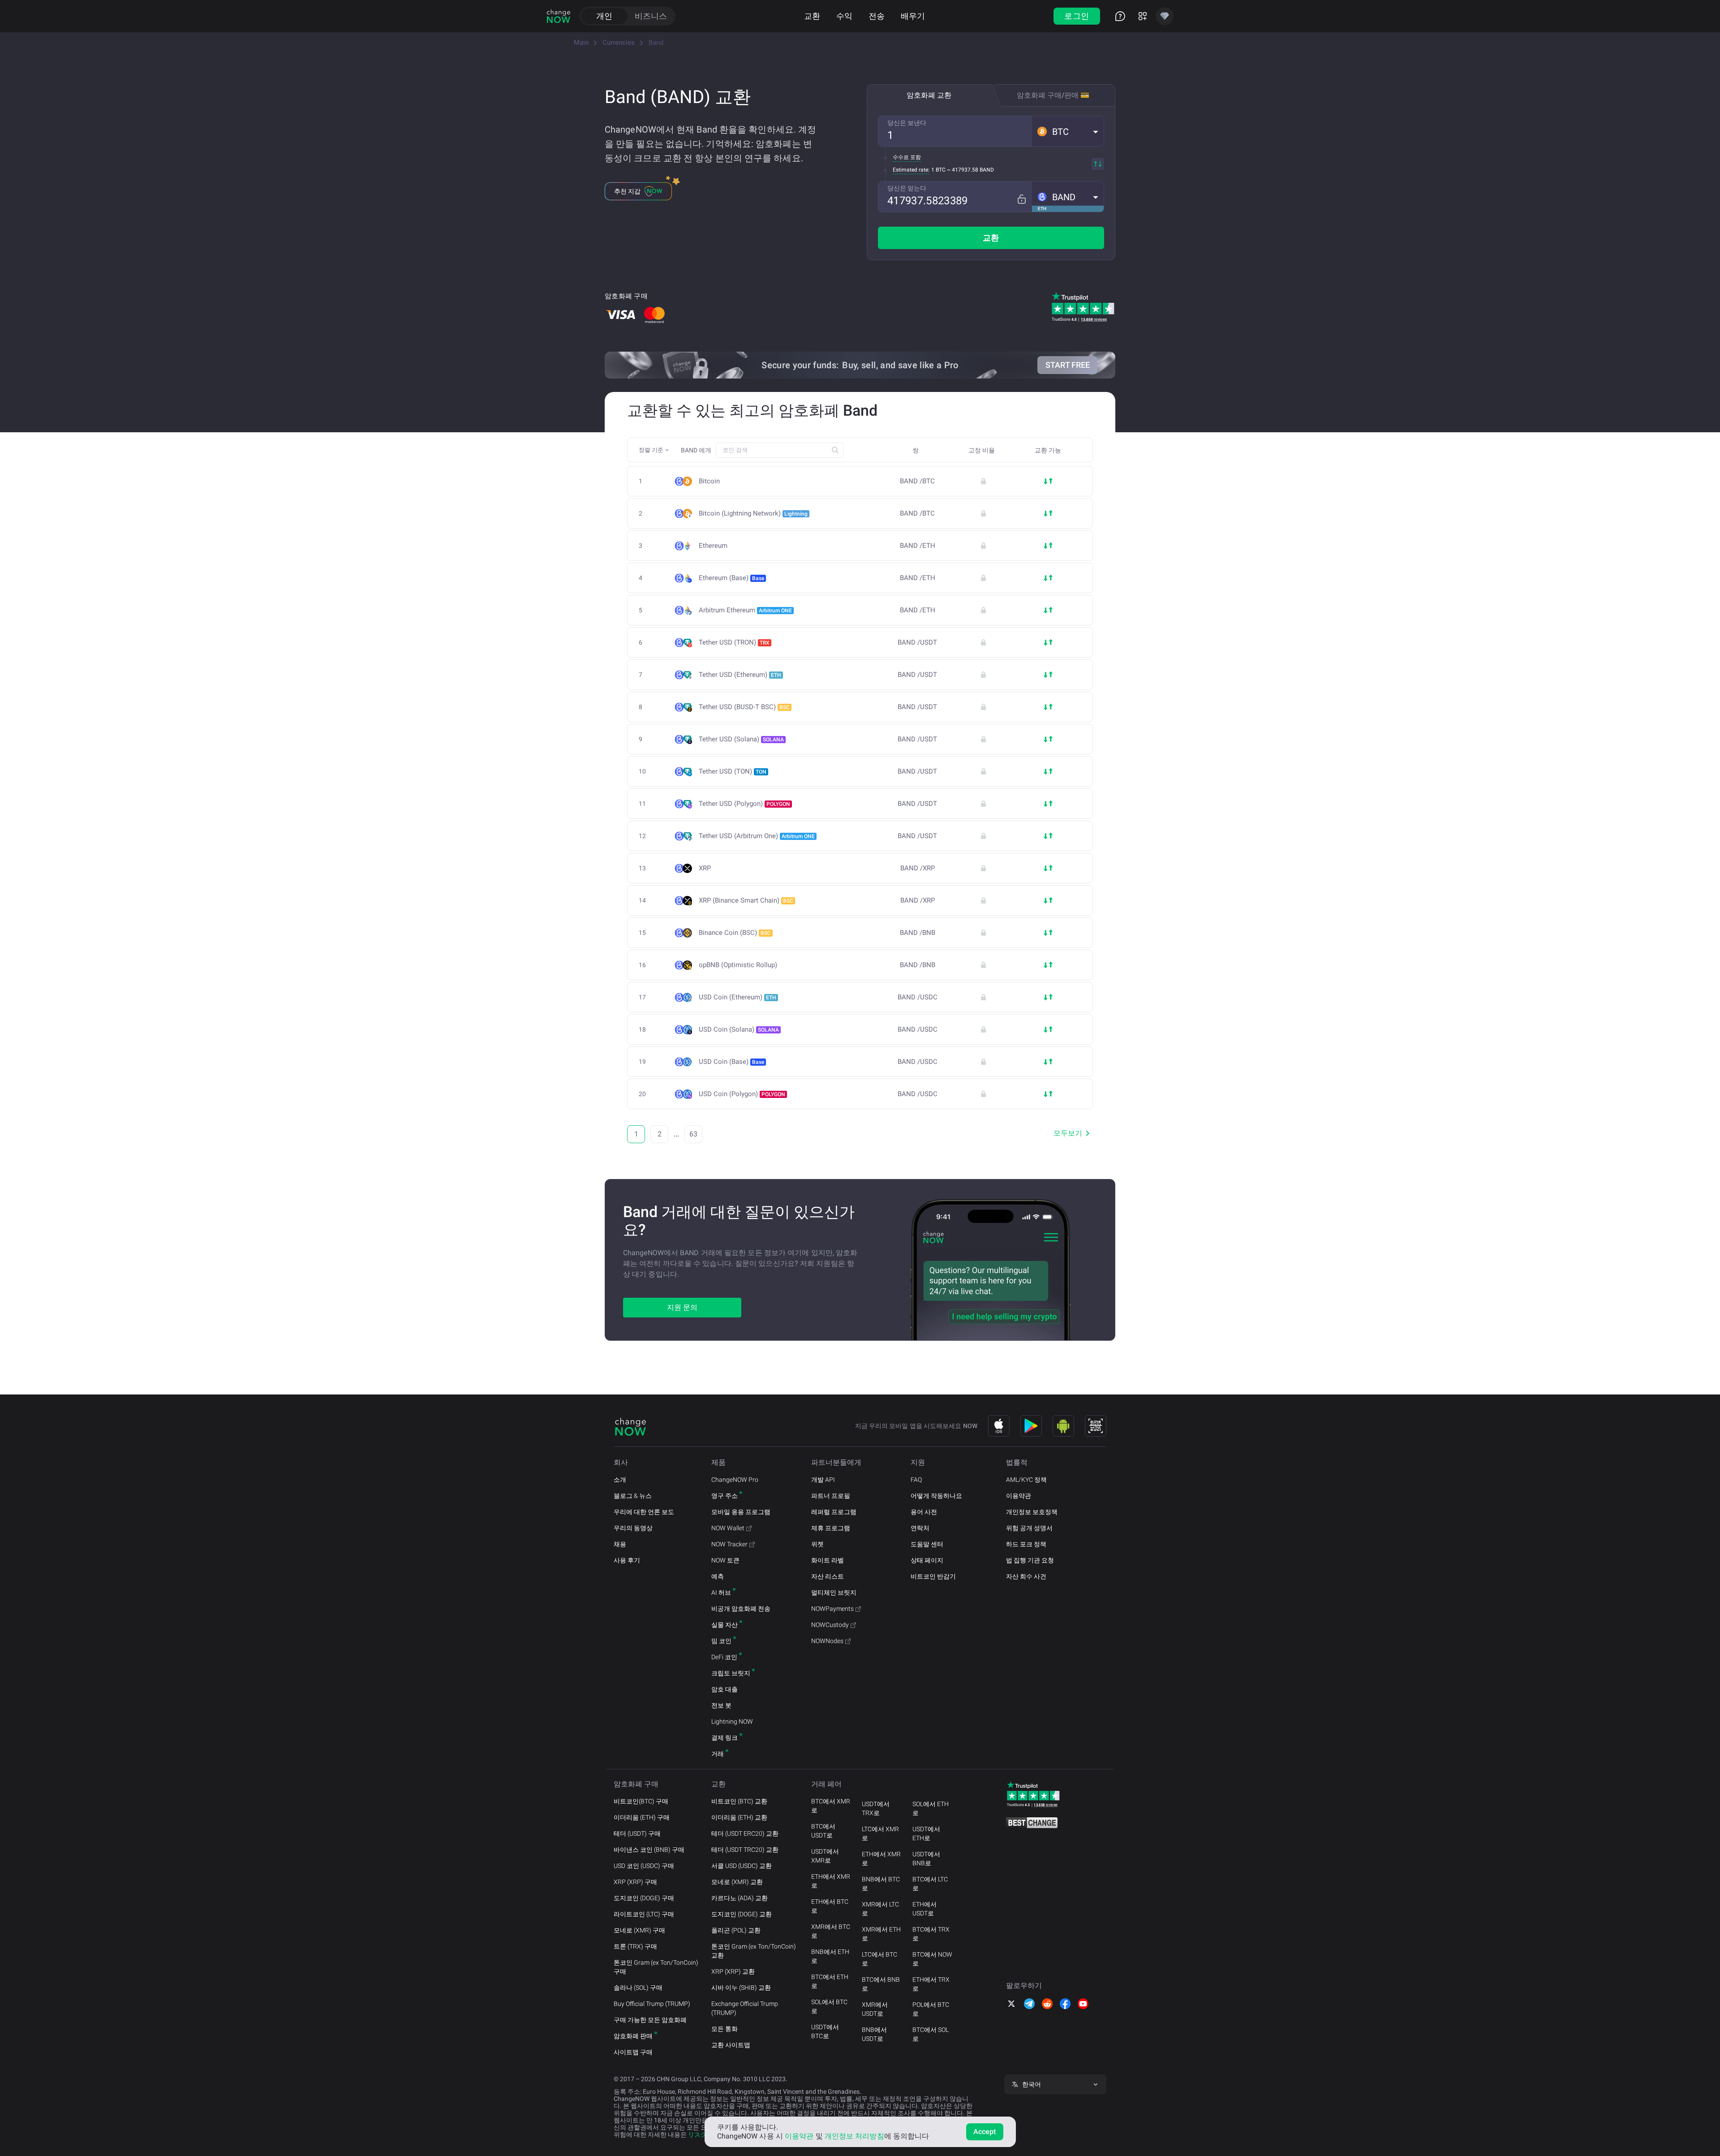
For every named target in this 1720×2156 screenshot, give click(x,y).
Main (581, 43)
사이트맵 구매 (633, 2052)
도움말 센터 (927, 1544)
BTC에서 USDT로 (823, 1831)
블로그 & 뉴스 (633, 1496)
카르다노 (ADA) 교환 (740, 1898)
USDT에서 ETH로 (926, 1833)
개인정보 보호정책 (1032, 1512)
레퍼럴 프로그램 (834, 1512)
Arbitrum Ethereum (745, 610)
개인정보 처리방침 (854, 2136)
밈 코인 (721, 1641)
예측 (718, 1576)
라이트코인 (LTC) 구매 (644, 1914)
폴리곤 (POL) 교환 (736, 1930)
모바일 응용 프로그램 (741, 1512)
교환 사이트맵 (731, 2045)
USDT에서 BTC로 (825, 2031)
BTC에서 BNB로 (881, 1984)
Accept (985, 2132)
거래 (718, 1754)
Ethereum (713, 546)
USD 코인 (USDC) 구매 (644, 1866)
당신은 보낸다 (907, 123)
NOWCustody (830, 1625)
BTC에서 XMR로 (831, 1806)
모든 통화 (725, 2029)
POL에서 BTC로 (931, 2009)
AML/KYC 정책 (1026, 1480)
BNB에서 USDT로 (874, 2034)
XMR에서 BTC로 (831, 1931)
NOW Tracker (729, 1544)
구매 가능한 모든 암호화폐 (650, 2020)
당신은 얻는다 (907, 188)
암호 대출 (725, 1689)
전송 (877, 16)
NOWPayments (832, 1609)
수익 (844, 16)
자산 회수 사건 (1026, 1576)
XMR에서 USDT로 (875, 2009)
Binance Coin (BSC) (735, 933)
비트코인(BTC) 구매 (641, 1801)
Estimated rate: (911, 170)
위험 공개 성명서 (1029, 1528)
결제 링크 (725, 1738)
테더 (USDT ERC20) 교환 (745, 1833)
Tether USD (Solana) (741, 739)
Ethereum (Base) (731, 578)
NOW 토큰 (725, 1560)
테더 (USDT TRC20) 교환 (745, 1850)
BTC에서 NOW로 (932, 1959)
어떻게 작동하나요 (936, 1496)
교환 (812, 16)
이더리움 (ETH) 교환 (739, 1817)
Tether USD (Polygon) (744, 804)
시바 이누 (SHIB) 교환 (741, 1988)
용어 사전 (924, 1512)
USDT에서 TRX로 (876, 1808)
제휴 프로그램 (831, 1528)
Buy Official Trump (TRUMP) (652, 2004)
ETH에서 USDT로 (924, 1909)
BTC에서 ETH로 (830, 1981)
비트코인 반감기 (933, 1576)
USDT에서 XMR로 (825, 1856)
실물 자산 (725, 1625)
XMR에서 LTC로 (880, 1909)
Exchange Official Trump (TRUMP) (745, 2008)
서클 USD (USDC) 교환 (742, 1866)
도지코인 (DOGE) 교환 (742, 1914)
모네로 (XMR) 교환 (737, 1882)
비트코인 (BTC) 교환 (739, 1801)
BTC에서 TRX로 (931, 1934)
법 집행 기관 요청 (1030, 1560)
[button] (1068, 131)
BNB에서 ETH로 (830, 1956)
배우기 (913, 16)
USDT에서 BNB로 (926, 1859)
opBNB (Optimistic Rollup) (738, 965)
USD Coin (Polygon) (742, 1094)
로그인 (1077, 16)
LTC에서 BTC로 (879, 1959)
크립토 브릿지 (731, 1673)
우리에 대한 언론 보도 (644, 1512)
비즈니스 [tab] (651, 16)
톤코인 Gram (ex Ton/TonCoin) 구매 (656, 1967)
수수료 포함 (907, 157)
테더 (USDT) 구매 (637, 1833)
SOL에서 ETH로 (931, 1808)
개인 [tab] (604, 16)
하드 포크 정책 (1026, 1544)
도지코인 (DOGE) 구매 (644, 1898)
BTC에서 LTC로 (930, 1884)
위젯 (817, 1544)
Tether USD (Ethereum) (740, 675)
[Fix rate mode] (1021, 199)
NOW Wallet (728, 1528)
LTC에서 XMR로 (880, 1833)
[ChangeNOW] (559, 16)
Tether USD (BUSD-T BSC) (744, 707)
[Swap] (1098, 164)
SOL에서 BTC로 (829, 2006)
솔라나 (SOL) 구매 (638, 1988)
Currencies (619, 43)
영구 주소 (725, 1496)
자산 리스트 (828, 1576)
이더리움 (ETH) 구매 (642, 1817)
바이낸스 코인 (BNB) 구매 (649, 1850)
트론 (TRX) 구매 (635, 1946)
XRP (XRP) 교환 (733, 1971)
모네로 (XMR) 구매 (639, 1930)
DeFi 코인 (724, 1657)
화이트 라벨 (828, 1560)
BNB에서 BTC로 (881, 1884)
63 (693, 1134)
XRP (705, 868)
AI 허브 (721, 1592)
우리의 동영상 (633, 1528)
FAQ (916, 1480)
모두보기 (1068, 1133)
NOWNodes (827, 1641)
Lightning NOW (732, 1721)
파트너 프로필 (831, 1496)
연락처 (920, 1528)
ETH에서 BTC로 (830, 1906)
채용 (620, 1544)
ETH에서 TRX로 (931, 1984)
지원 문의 (682, 1307)
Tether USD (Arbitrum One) (757, 836)
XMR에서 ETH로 (881, 1934)
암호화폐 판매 (633, 2036)
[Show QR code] (1096, 1426)
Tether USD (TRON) (734, 642)
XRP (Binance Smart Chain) (746, 900)
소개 (620, 1480)
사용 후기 (627, 1560)
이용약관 (1019, 1496)
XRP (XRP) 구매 (635, 1882)
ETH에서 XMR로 (831, 1881)
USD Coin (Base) (731, 1062)
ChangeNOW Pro (735, 1480)
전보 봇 (721, 1705)
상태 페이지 (927, 1560)
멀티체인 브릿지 (834, 1592)
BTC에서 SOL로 (931, 2034)
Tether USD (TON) (733, 771)
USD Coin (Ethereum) (737, 997)
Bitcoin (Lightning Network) (753, 513)
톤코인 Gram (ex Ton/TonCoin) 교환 (754, 1951)
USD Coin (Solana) (739, 1029)
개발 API (823, 1480)
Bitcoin (709, 481)
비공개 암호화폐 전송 (741, 1609)
